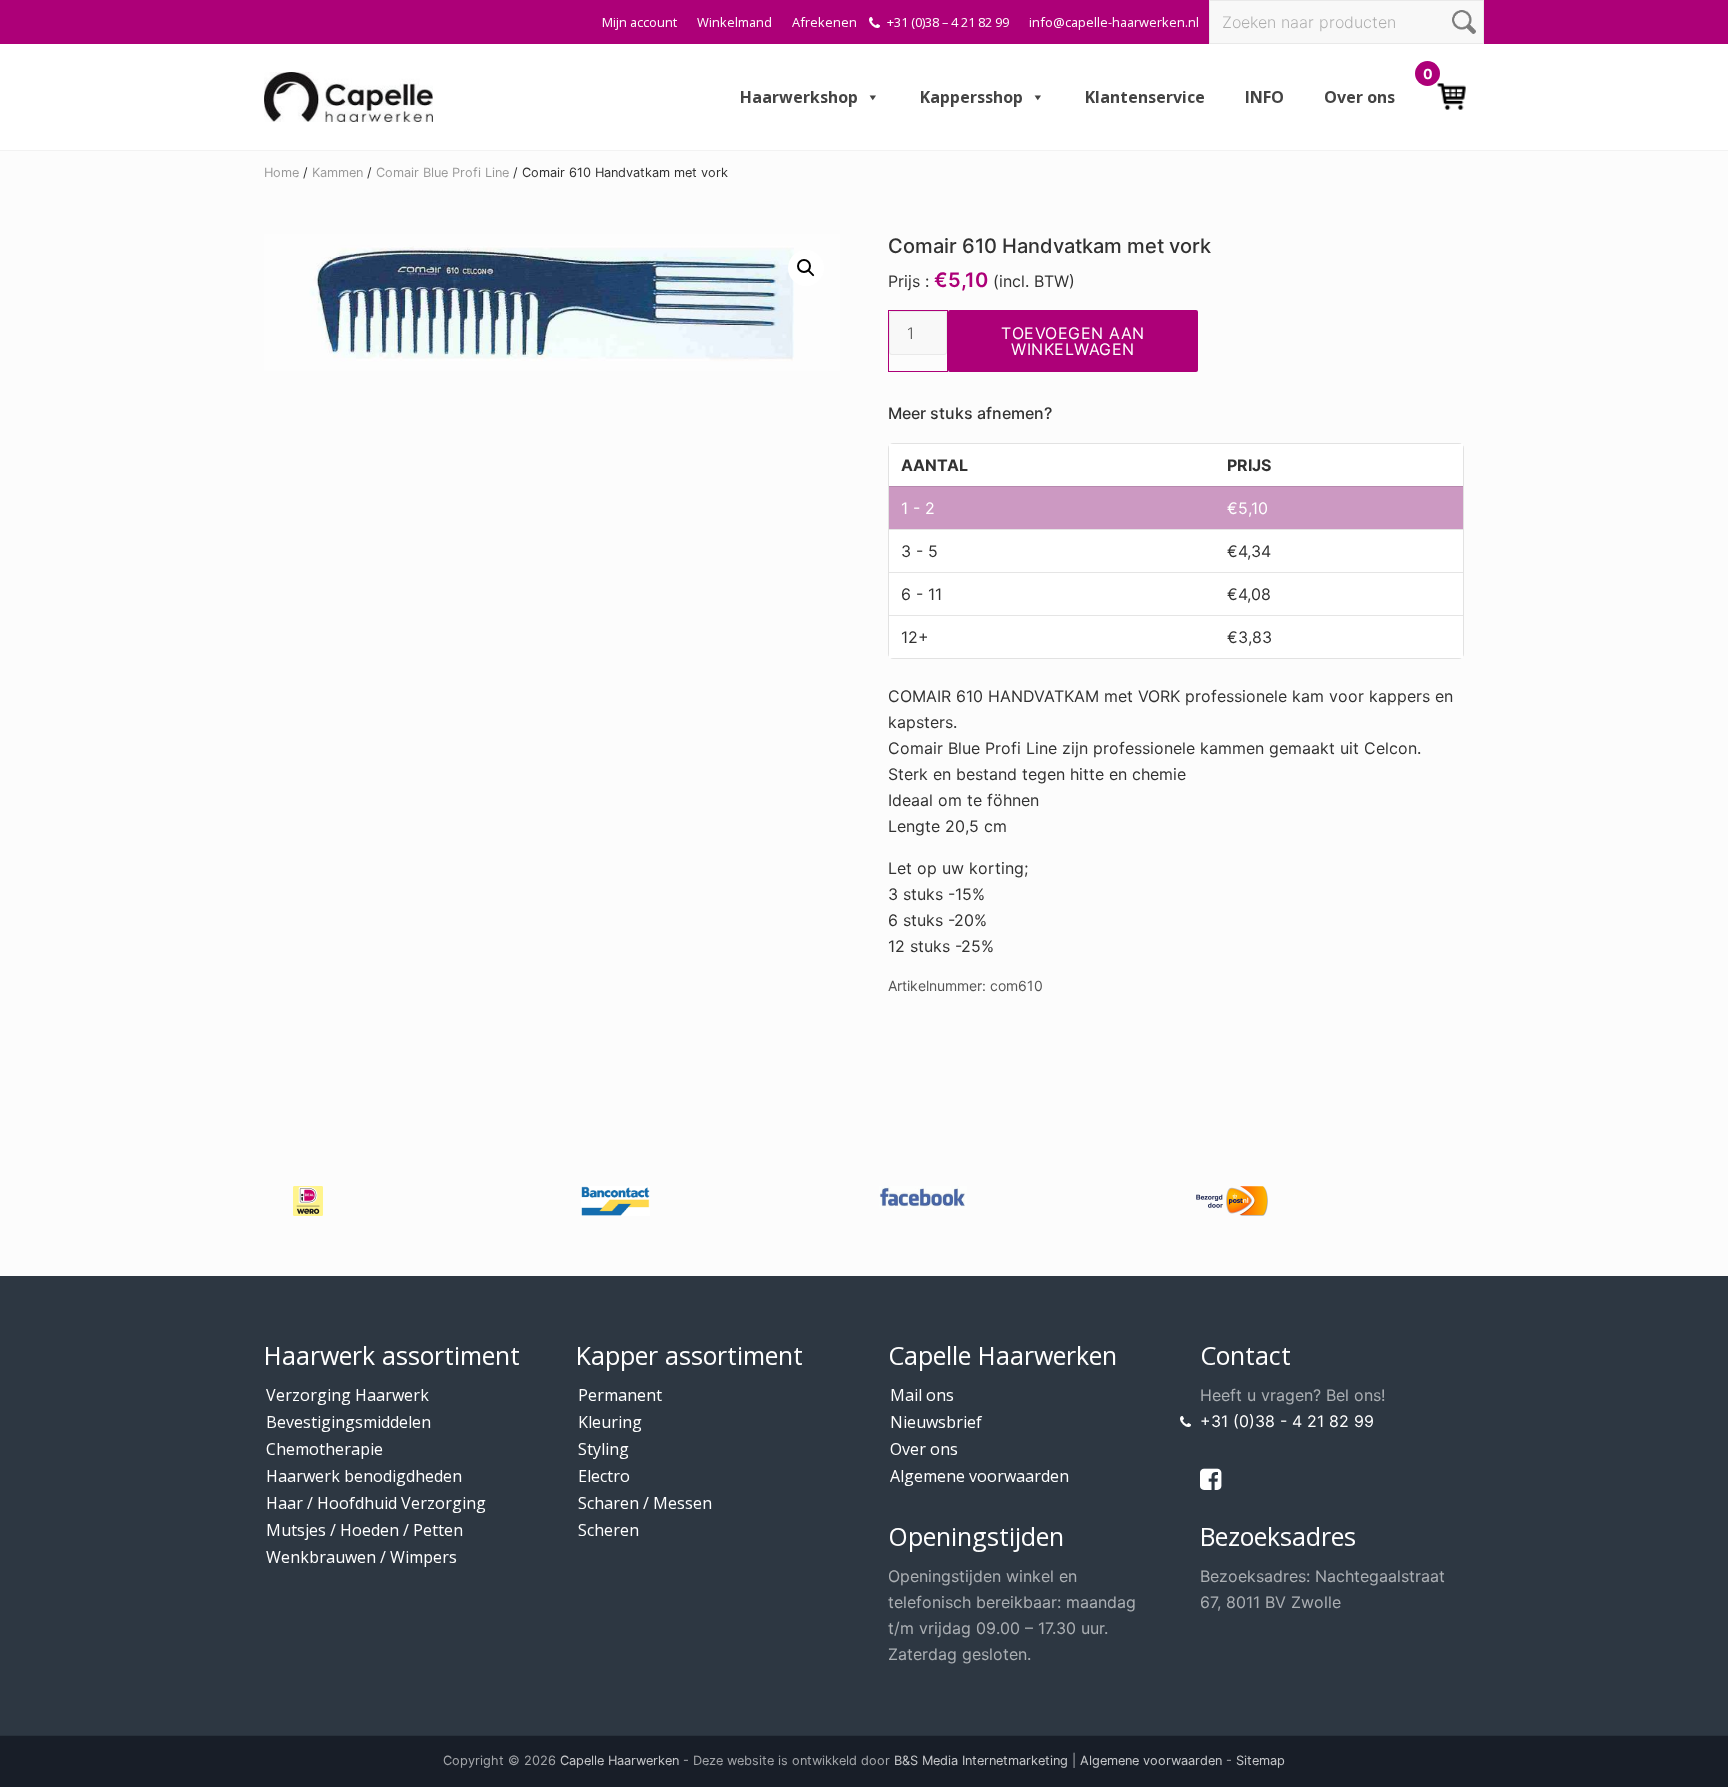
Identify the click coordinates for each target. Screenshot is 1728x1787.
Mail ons (922, 1395)
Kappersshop (971, 97)
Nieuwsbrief (936, 1422)
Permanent (620, 1395)
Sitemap (1260, 1760)
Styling (603, 1449)
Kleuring (610, 1422)
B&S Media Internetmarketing (981, 1760)
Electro (604, 1476)
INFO (1264, 97)
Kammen (337, 172)
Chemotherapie (324, 1449)
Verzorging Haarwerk (347, 1395)
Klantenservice (1145, 97)
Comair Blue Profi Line (442, 172)
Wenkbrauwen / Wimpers (361, 1557)
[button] (806, 268)
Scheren (608, 1530)
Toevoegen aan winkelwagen (1073, 341)
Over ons (1359, 97)
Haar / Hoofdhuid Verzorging (376, 1503)
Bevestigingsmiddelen (348, 1422)
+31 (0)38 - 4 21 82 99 (1287, 1421)
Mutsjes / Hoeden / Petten (364, 1530)
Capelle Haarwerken (619, 1760)
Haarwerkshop (799, 97)
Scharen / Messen (645, 1503)
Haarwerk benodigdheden (364, 1476)
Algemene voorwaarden (979, 1476)
